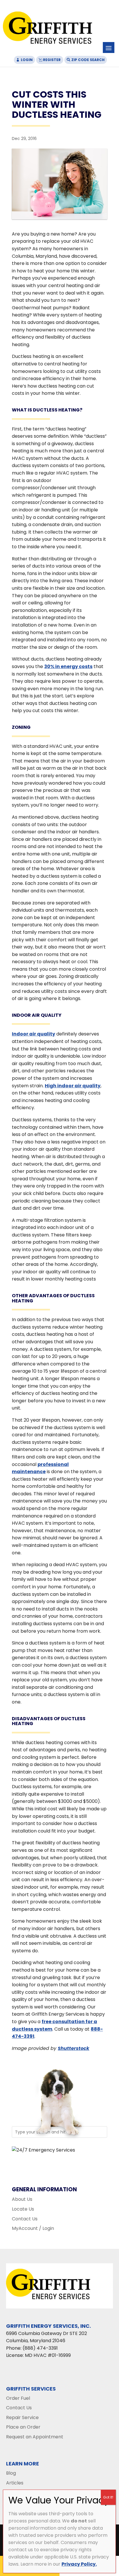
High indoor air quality (73, 1086)
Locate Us (23, 2209)
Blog (11, 2473)
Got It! (108, 2497)
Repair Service (22, 2417)
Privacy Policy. (79, 2564)
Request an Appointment (35, 2437)
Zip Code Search (88, 60)
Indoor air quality (34, 1034)
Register (52, 60)
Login (27, 60)
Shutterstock (74, 2048)
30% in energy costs (68, 666)
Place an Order (23, 2427)
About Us (22, 2199)
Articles (15, 2483)
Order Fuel (18, 2398)
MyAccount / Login (33, 2228)
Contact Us (25, 2219)
